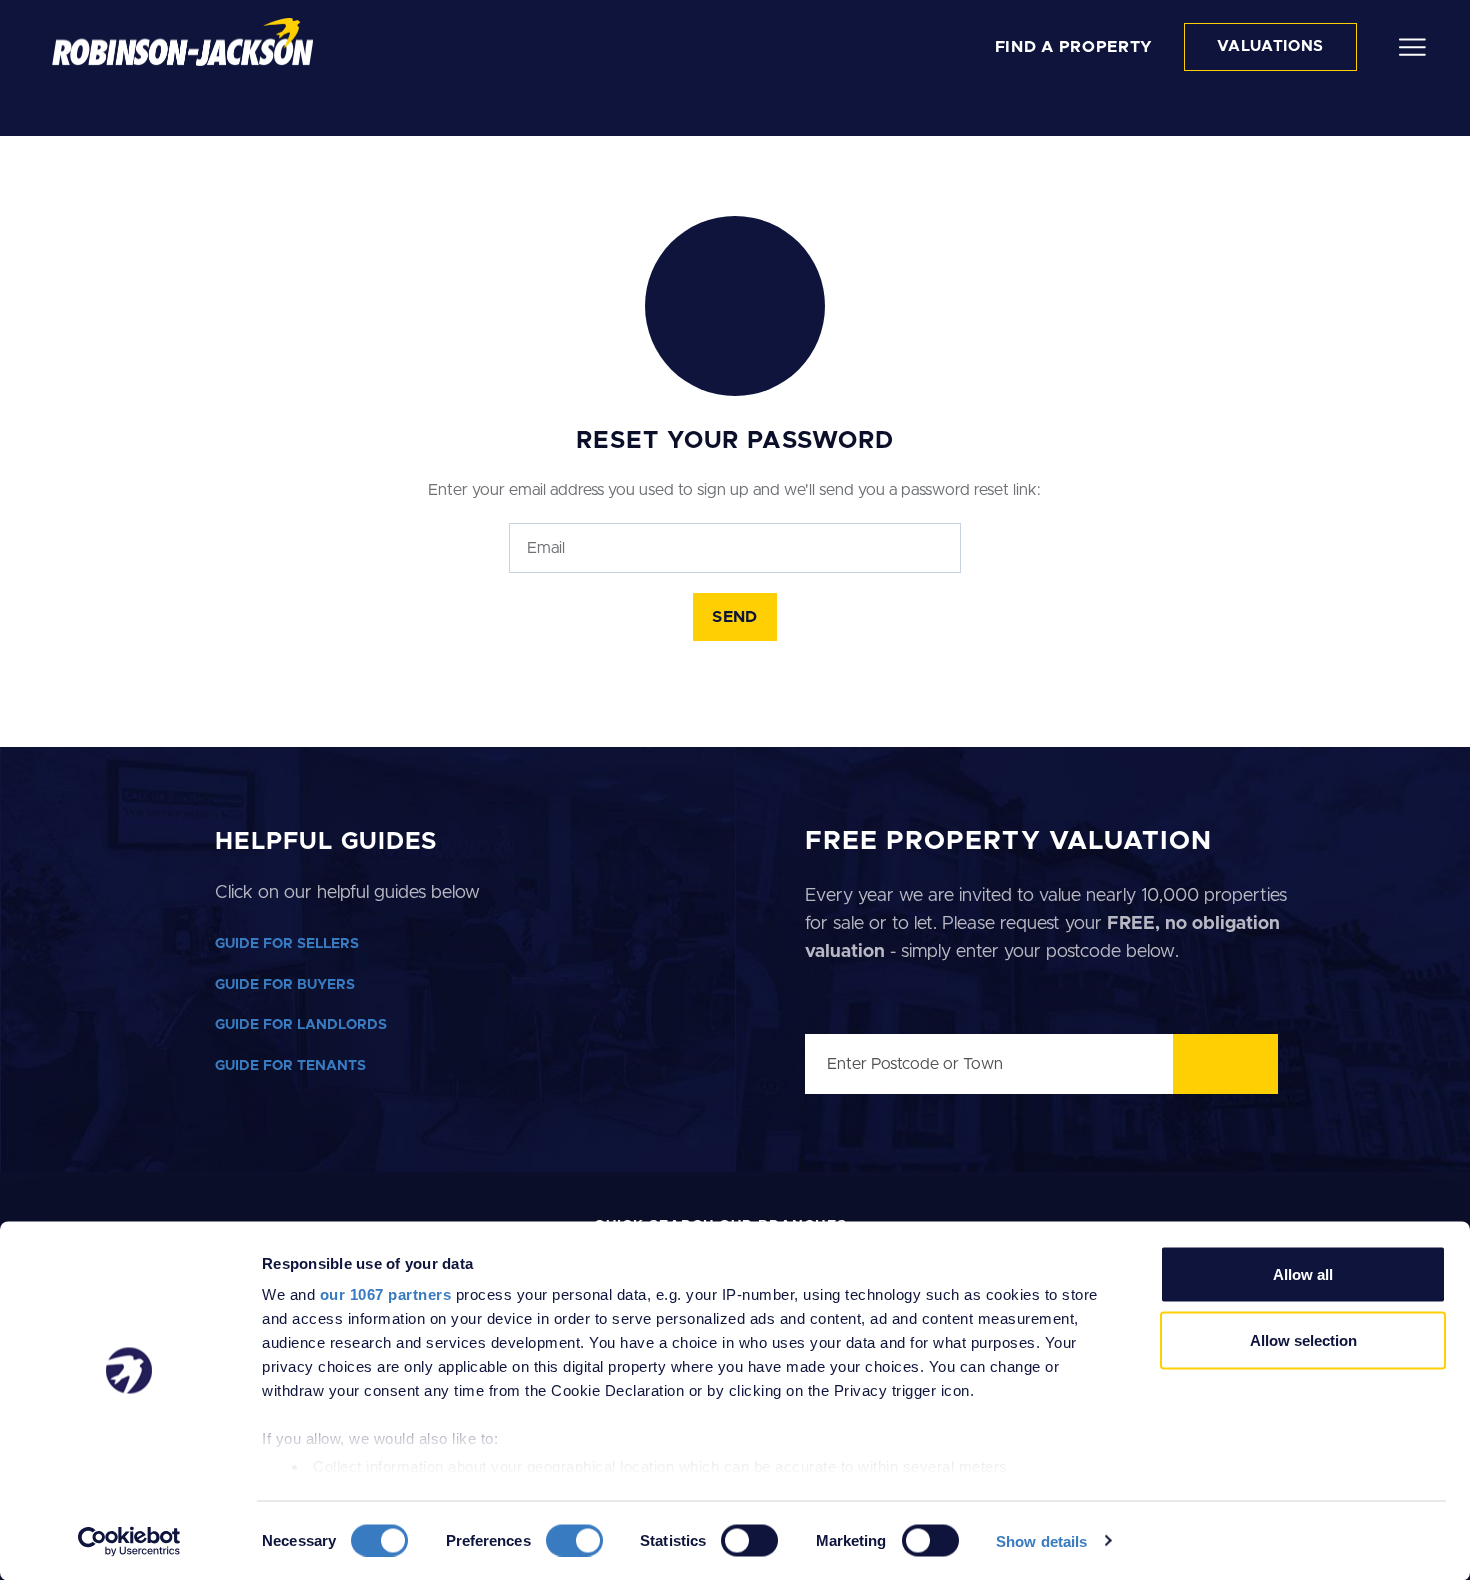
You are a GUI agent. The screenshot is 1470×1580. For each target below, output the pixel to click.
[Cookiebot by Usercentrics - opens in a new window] (129, 1541)
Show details (1041, 1540)
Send (734, 617)
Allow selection (1303, 1339)
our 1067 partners (386, 1294)
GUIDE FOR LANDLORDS (301, 1025)
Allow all (1303, 1274)
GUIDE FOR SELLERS (287, 944)
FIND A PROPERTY (1074, 47)
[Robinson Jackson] (182, 42)
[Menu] (1412, 46)
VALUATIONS (1270, 46)
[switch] (574, 1540)
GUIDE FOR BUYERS (285, 985)
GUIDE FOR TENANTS (290, 1066)
